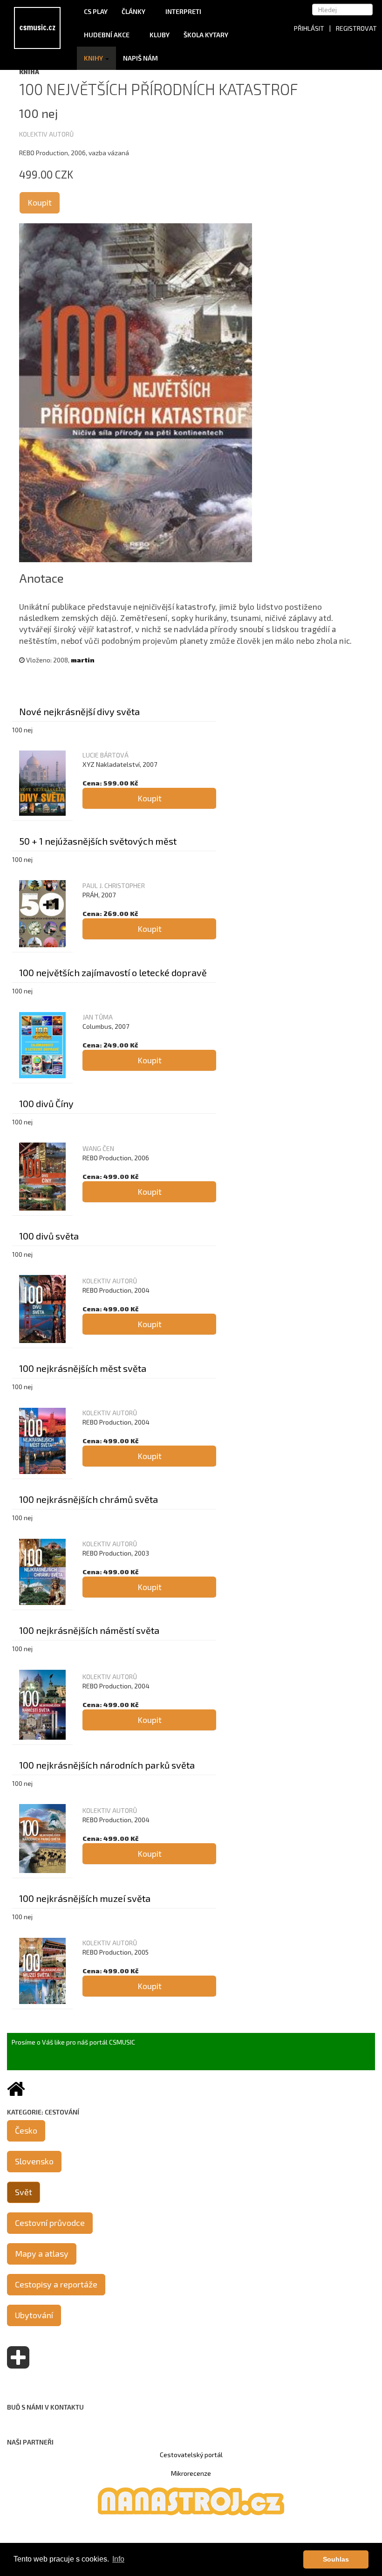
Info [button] (118, 2559)
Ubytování (34, 2315)
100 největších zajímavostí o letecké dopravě (113, 972)
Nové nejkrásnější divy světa (79, 711)
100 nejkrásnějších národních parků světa (107, 1765)
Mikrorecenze (191, 2473)
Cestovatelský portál (191, 2455)
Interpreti (184, 11)
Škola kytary (207, 35)
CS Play (96, 11)
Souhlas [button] (336, 2559)
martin (83, 660)
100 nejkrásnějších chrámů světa (89, 1499)
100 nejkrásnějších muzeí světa (85, 1898)
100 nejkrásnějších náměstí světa (89, 1630)
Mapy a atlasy (42, 2253)
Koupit (40, 202)
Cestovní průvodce (50, 2223)
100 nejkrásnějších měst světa (83, 1368)
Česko (26, 2130)
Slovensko (34, 2161)
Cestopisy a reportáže (56, 2284)
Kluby (160, 35)
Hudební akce (107, 35)
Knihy (94, 58)
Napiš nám (140, 58)
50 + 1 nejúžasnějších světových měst (98, 841)
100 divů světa (49, 1236)
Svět (24, 2192)
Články (134, 11)
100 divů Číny (46, 1103)
